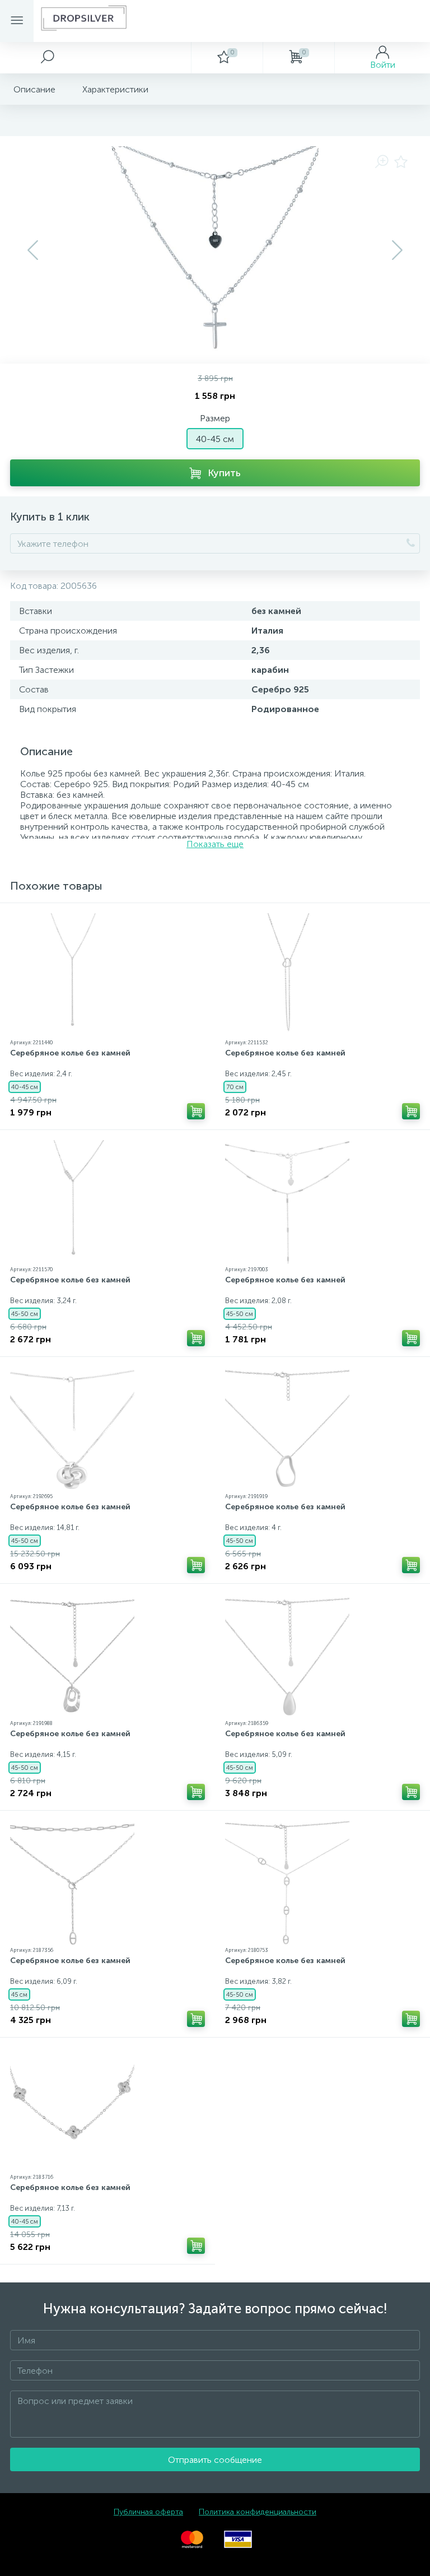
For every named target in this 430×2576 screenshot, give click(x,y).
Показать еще (215, 844)
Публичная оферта (148, 2512)
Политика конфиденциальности (258, 2512)
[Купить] (196, 1111)
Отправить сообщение (215, 2460)
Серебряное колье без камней (70, 1053)
